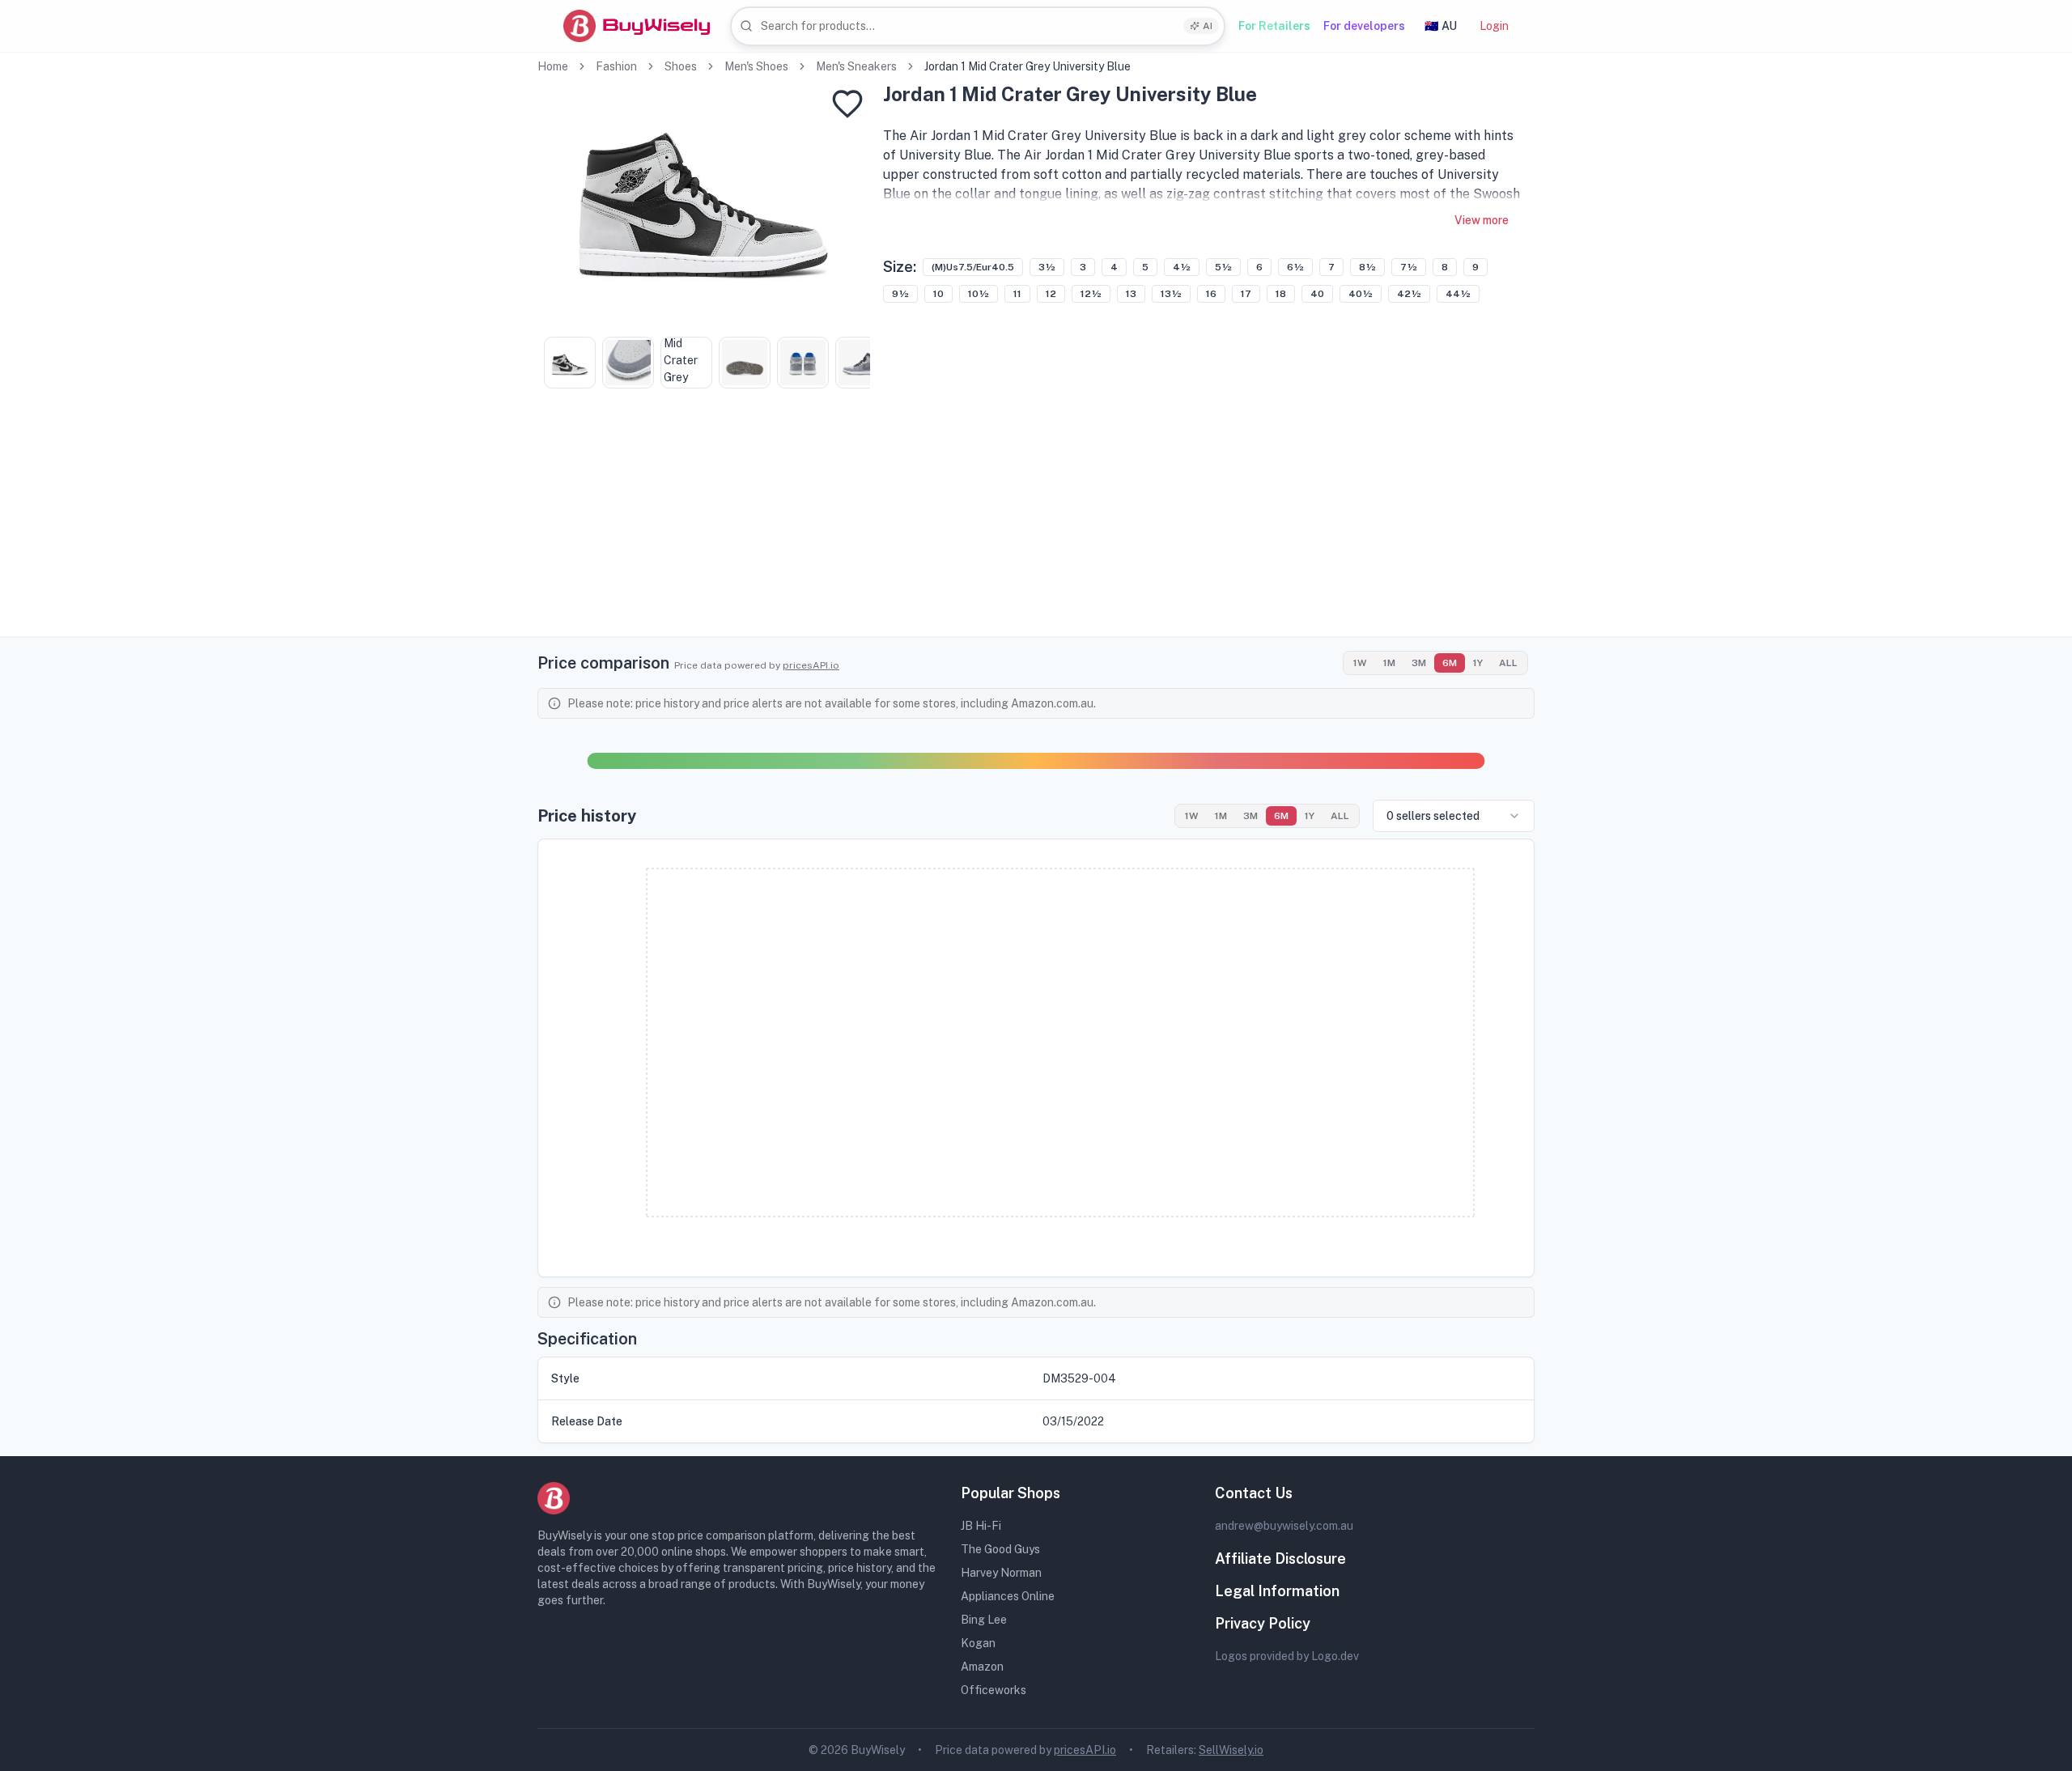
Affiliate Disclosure (1280, 1559)
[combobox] (978, 26)
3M (1419, 663)
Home (553, 66)
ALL (1508, 663)
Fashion (616, 66)
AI (1208, 26)
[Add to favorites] (847, 104)
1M (1389, 663)
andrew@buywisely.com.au (1284, 1526)
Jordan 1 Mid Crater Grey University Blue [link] (1028, 66)
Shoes (681, 66)
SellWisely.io (1231, 1750)
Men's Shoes (756, 66)
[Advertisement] (1036, 523)
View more (1482, 220)
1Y (1478, 663)
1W (1360, 663)
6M (1450, 663)
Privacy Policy (1263, 1623)
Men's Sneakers (856, 66)
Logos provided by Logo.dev (1287, 1656)
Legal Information (1277, 1591)
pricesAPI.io (811, 665)
